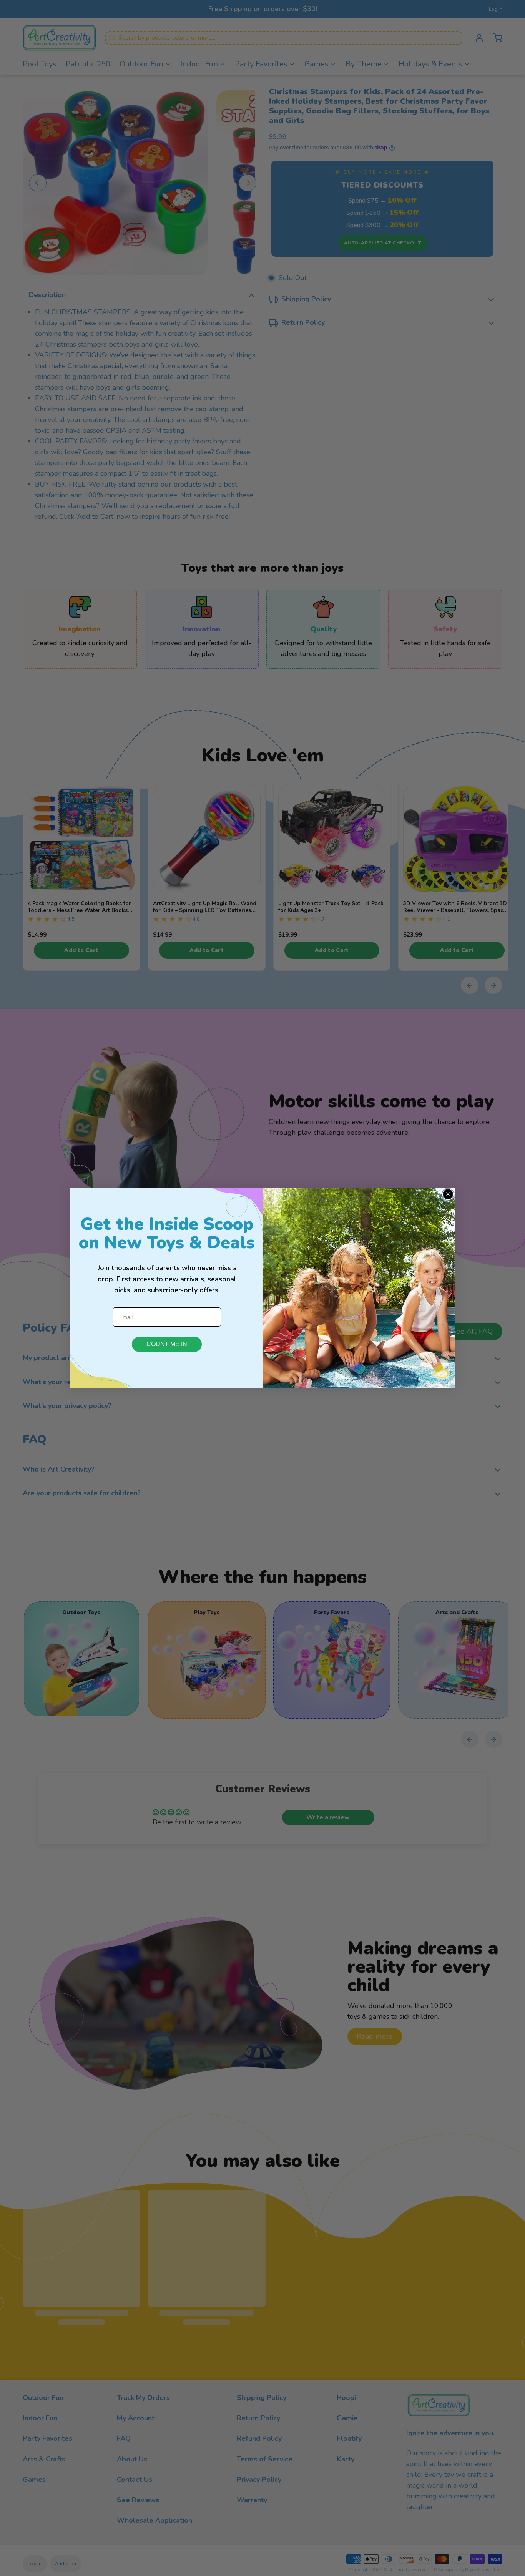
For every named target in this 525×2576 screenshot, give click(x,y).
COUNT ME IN (167, 1344)
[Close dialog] (448, 1194)
